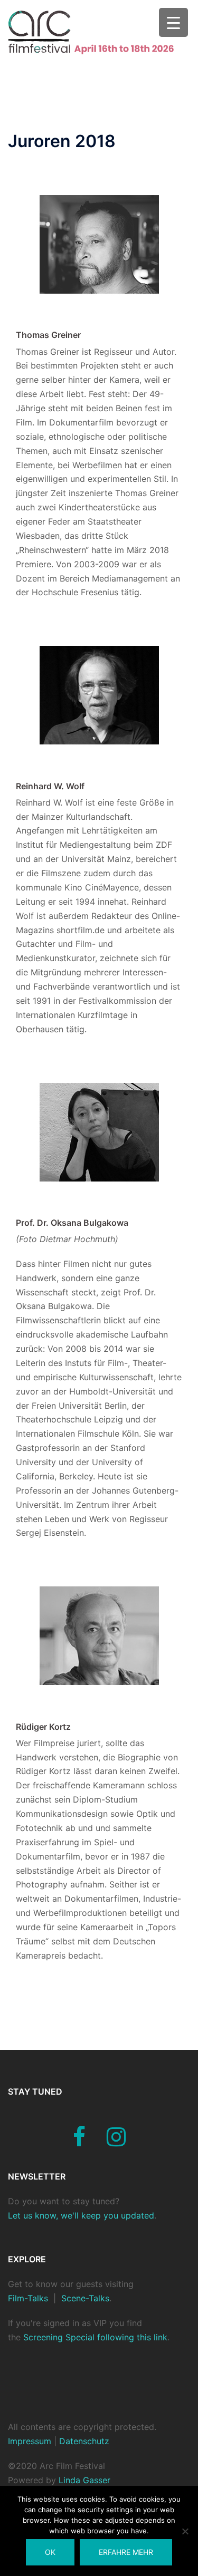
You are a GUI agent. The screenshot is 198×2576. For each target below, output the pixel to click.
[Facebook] (79, 2142)
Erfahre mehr (126, 2552)
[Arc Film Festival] (99, 32)
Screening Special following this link (95, 2337)
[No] (185, 2531)
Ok (50, 2552)
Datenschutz (83, 2441)
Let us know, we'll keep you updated (81, 2215)
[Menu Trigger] (173, 22)
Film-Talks (28, 2298)
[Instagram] (116, 2142)
